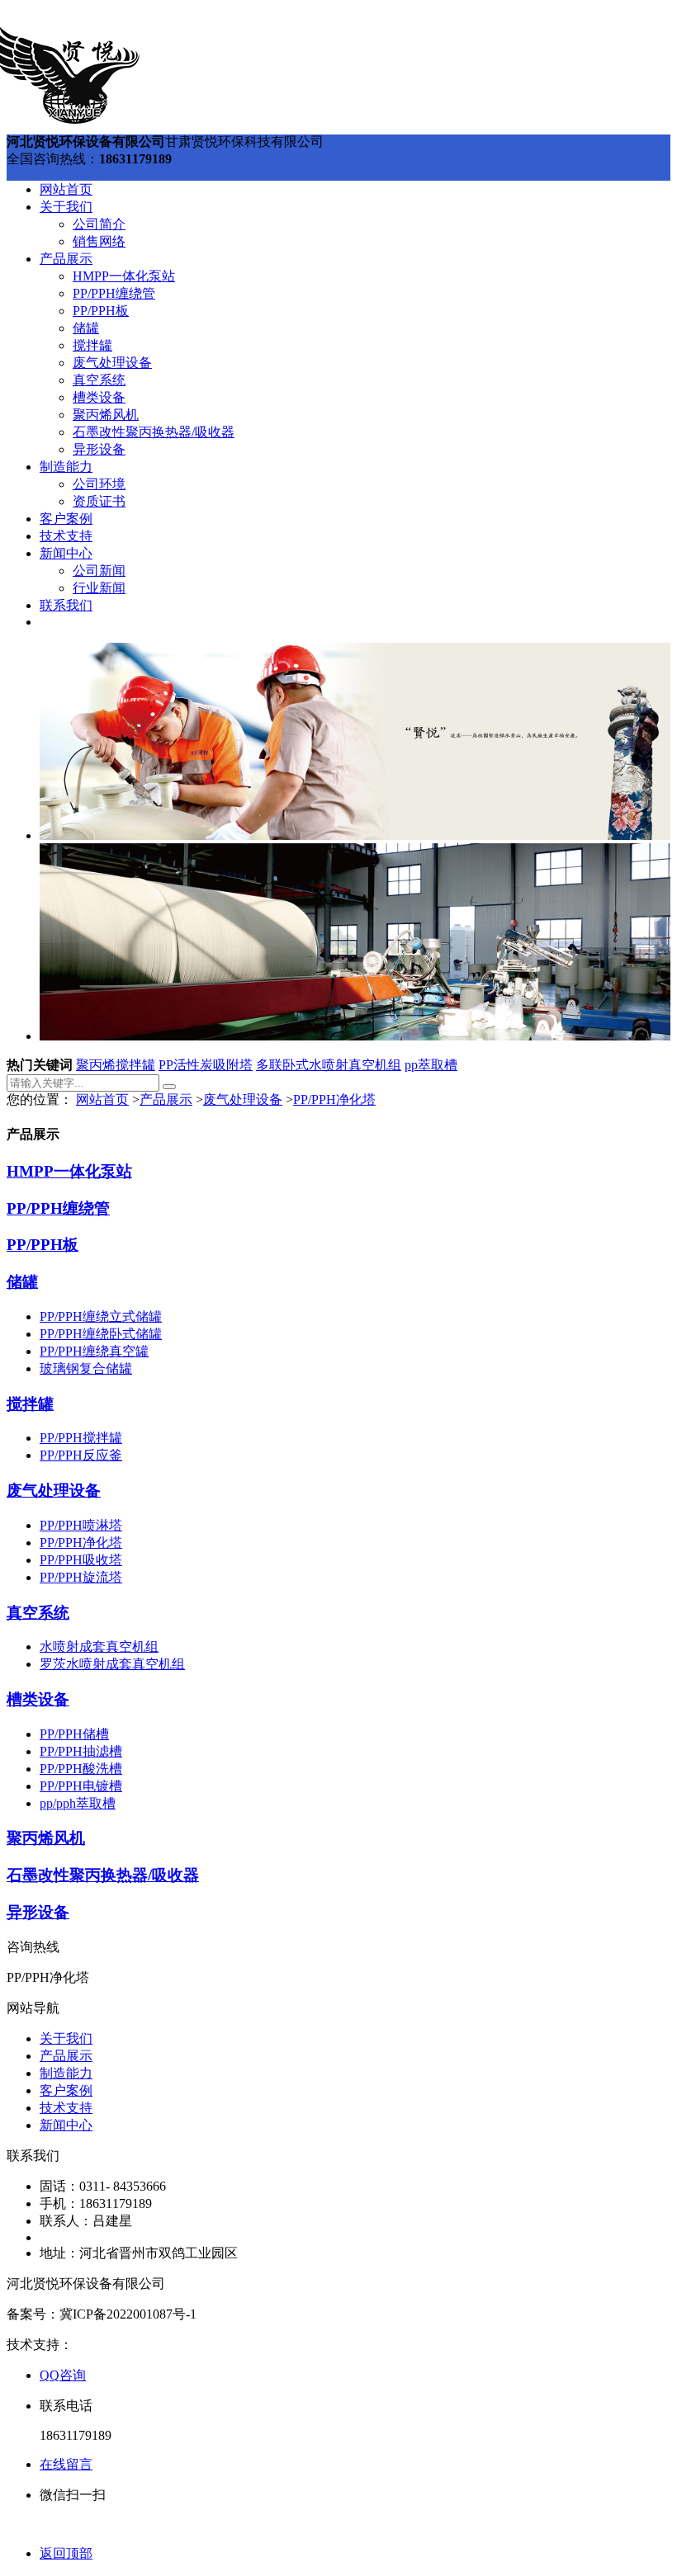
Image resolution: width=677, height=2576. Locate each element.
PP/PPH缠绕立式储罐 (101, 1316)
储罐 (86, 328)
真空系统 (99, 380)
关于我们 (66, 207)
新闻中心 (66, 553)
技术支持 (66, 536)
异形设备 (99, 449)
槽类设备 (99, 397)
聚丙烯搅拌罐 (116, 1065)
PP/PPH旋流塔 (81, 1577)
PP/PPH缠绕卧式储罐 (101, 1334)
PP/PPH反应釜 (81, 1455)
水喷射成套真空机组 (99, 1647)
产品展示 (66, 259)
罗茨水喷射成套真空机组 (112, 1664)
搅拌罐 (92, 345)
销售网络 (99, 241)
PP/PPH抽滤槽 (81, 1751)
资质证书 (99, 501)
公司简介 (99, 224)
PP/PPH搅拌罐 (81, 1438)
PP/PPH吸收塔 (81, 1560)
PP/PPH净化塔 (334, 1099)
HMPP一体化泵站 (124, 276)
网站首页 (66, 189)
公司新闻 (99, 571)
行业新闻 (99, 588)
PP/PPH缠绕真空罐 (94, 1351)
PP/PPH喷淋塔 (81, 1525)
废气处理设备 (112, 363)
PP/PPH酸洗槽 (81, 1769)
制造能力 (66, 467)
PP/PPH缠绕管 (114, 293)
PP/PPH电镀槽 (81, 1786)
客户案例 (66, 519)
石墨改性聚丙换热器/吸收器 (154, 432)
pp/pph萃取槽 (78, 1803)
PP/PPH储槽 (74, 1734)
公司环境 (99, 484)
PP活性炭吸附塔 (206, 1065)
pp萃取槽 (431, 1065)
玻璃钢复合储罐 (86, 1368)
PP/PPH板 (101, 311)
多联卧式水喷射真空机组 (329, 1065)
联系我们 (66, 605)
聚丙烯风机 (106, 415)
